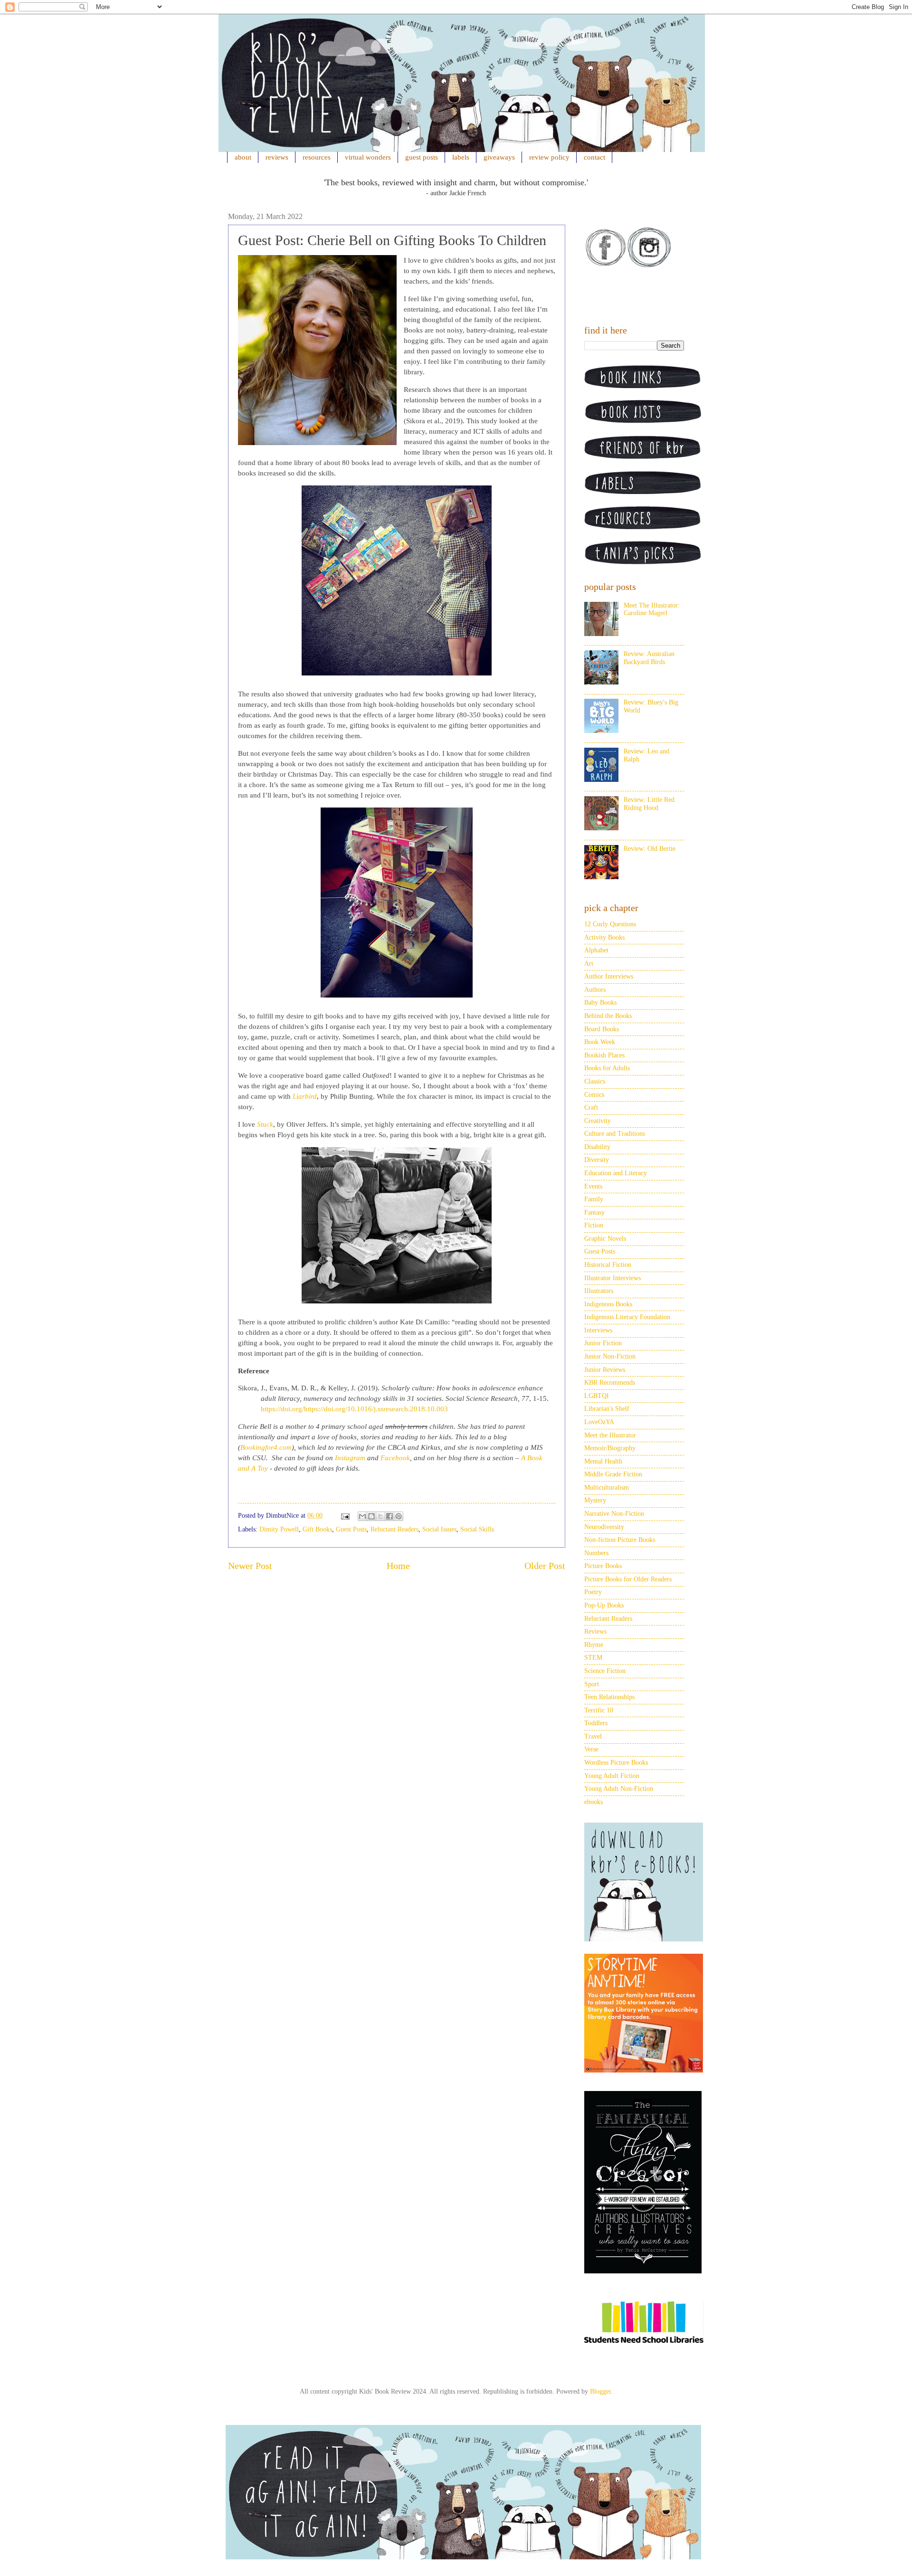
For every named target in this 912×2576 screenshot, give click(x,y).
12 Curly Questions (610, 924)
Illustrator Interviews (613, 1278)
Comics (594, 1095)
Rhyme (594, 1645)
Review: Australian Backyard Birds (649, 658)
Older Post (545, 1566)
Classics (595, 1081)
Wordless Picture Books (616, 1763)
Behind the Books (608, 1016)
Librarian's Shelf (607, 1409)
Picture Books (603, 1566)
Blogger (600, 2391)
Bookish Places (604, 1055)
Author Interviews (609, 976)
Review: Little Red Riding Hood (649, 804)
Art (589, 964)
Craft (591, 1107)
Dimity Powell (279, 1529)
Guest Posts (351, 1529)
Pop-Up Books (604, 1605)
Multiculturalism (607, 1488)
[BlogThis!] (371, 1516)
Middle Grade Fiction (613, 1474)
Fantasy (594, 1212)
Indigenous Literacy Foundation (627, 1317)
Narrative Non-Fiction (614, 1514)
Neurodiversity (604, 1527)
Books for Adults (607, 1068)
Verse (591, 1749)
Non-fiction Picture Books (620, 1540)
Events (593, 1186)
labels (461, 157)
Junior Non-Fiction (610, 1356)
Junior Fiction (603, 1343)
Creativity (598, 1121)
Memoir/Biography (610, 1448)
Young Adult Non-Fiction (619, 1789)
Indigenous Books (608, 1304)
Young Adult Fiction (612, 1776)
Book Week (600, 1042)
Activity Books (604, 937)
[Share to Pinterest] (399, 1516)
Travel (593, 1736)
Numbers (596, 1553)
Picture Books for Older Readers (628, 1579)
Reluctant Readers (394, 1529)
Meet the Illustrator (610, 1435)
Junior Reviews (605, 1370)
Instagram (350, 1458)
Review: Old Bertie (650, 849)
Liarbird (305, 1096)
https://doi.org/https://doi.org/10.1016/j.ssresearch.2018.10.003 (354, 1409)
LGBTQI (597, 1396)
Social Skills (477, 1529)
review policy (549, 157)
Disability (597, 1147)
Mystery (595, 1500)
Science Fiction (605, 1671)
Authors (595, 990)
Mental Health (603, 1461)
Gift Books (317, 1529)
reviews (277, 157)
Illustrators (599, 1291)
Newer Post (250, 1566)
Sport (592, 1684)
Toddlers (596, 1723)
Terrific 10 (599, 1710)
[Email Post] (345, 1516)
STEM (593, 1658)
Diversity (597, 1160)
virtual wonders (368, 157)
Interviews (598, 1330)
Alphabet (596, 950)
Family (594, 1199)
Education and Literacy (616, 1173)
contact (594, 157)
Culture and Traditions (615, 1134)
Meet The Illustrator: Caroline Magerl (652, 609)
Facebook (395, 1458)
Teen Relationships (609, 1697)
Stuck (265, 1124)
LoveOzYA (599, 1422)
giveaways (499, 157)
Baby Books (600, 1003)
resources (317, 157)
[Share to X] (380, 1516)
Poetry (593, 1592)
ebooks (594, 1802)
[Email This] (362, 1516)
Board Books (602, 1029)
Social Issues (439, 1529)
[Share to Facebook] (389, 1516)
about (243, 157)
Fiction (594, 1225)
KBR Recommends (610, 1383)
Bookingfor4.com (266, 1447)
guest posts (422, 157)
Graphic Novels (605, 1239)
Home (398, 1566)
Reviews (595, 1631)
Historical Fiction (608, 1265)
